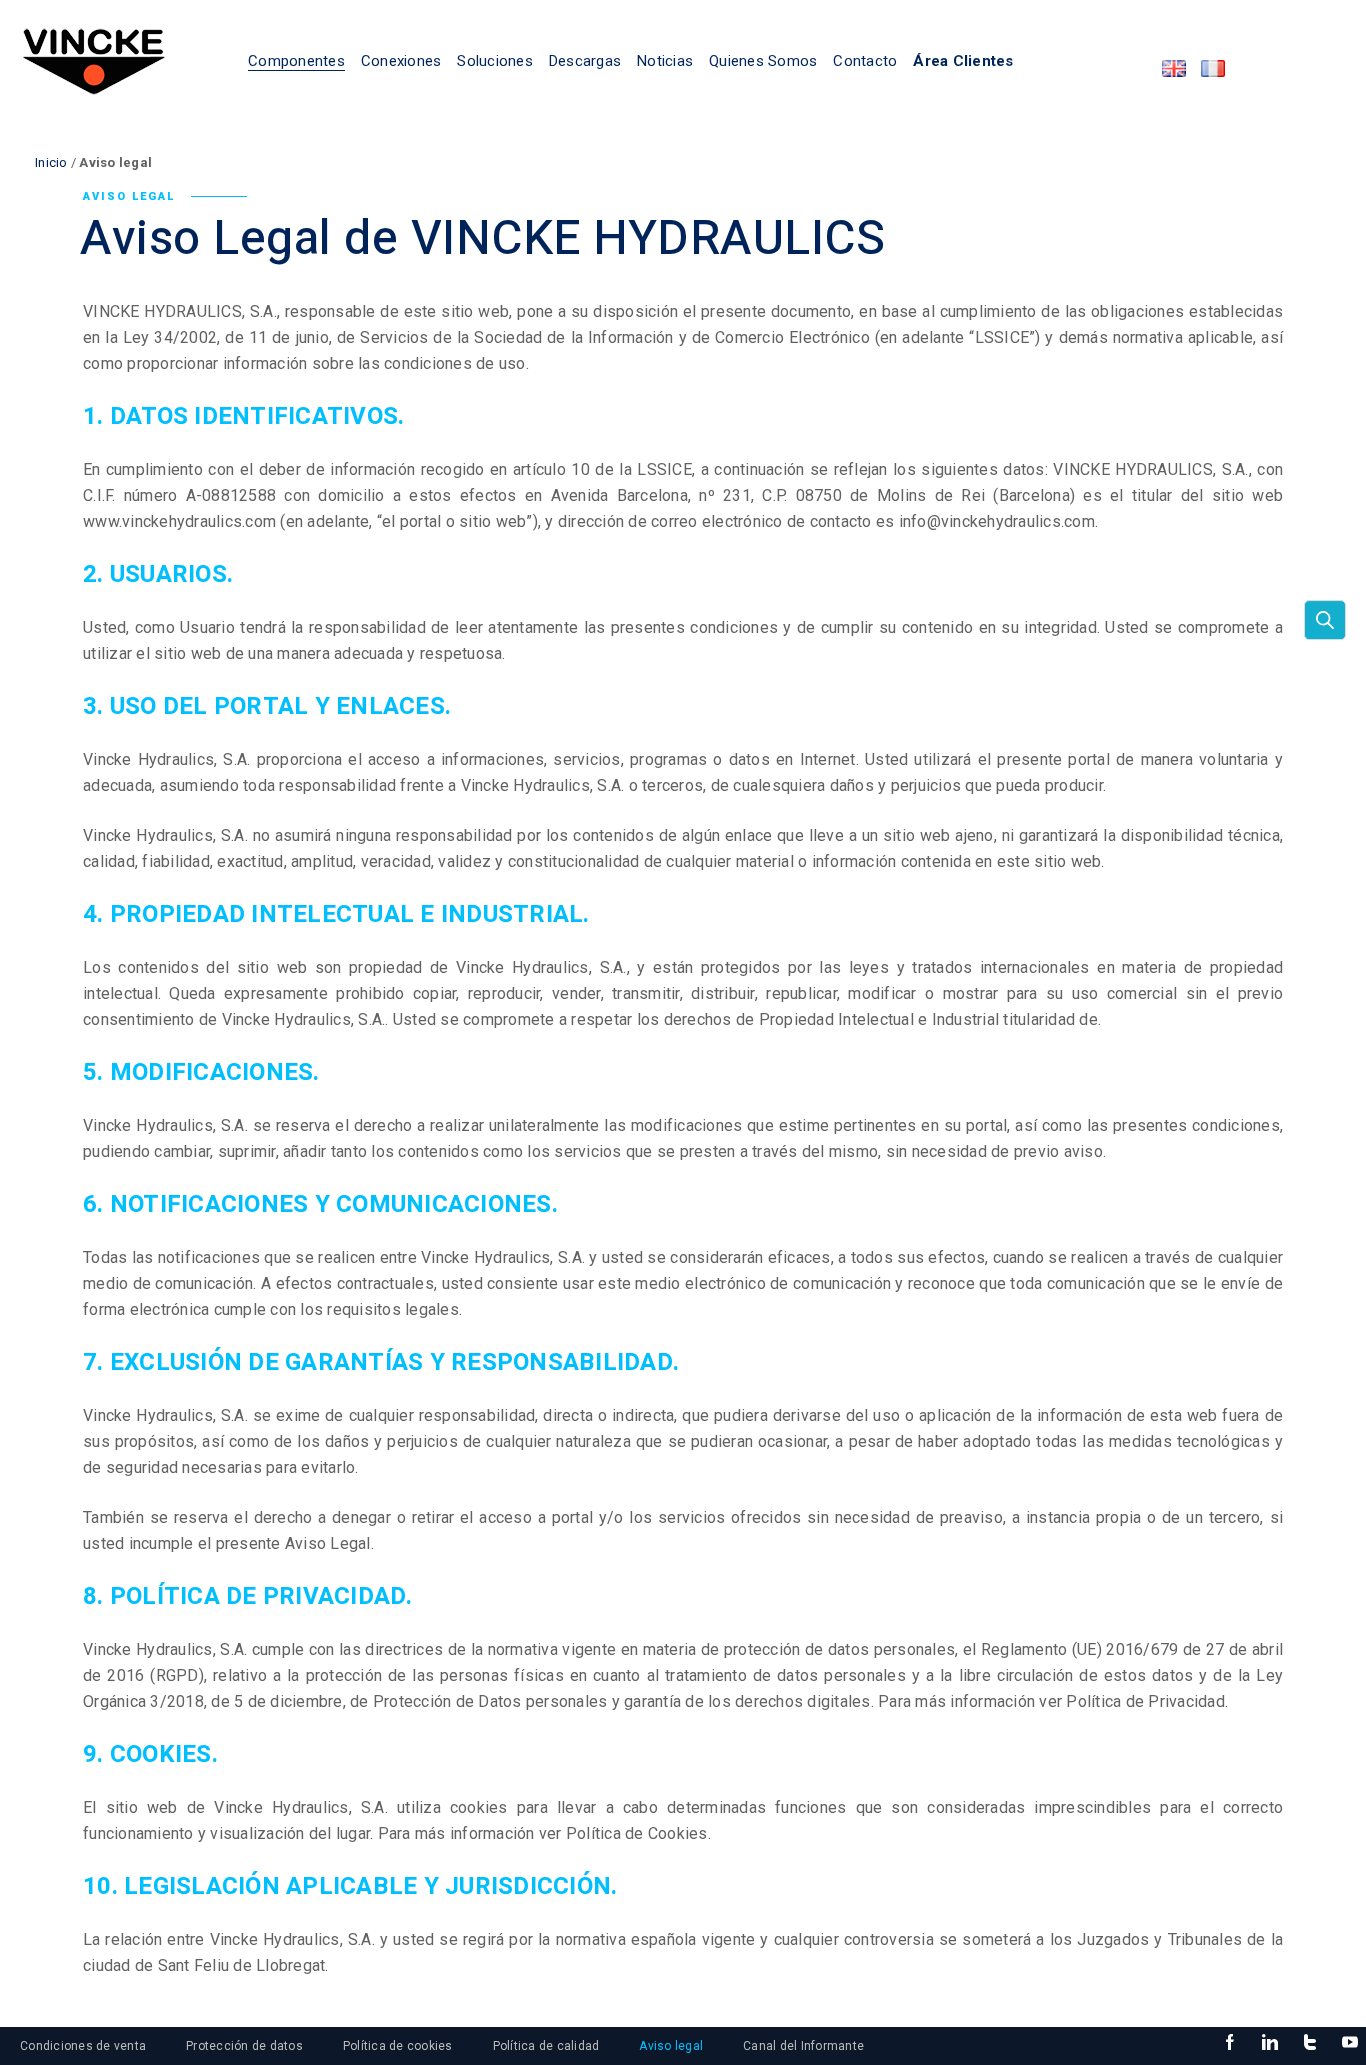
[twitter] (1310, 2043)
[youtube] (1350, 2043)
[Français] (1213, 68)
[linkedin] (1270, 2043)
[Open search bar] (1325, 620)
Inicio (51, 162)
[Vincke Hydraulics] (94, 60)
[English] (1174, 68)
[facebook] (1230, 2043)
